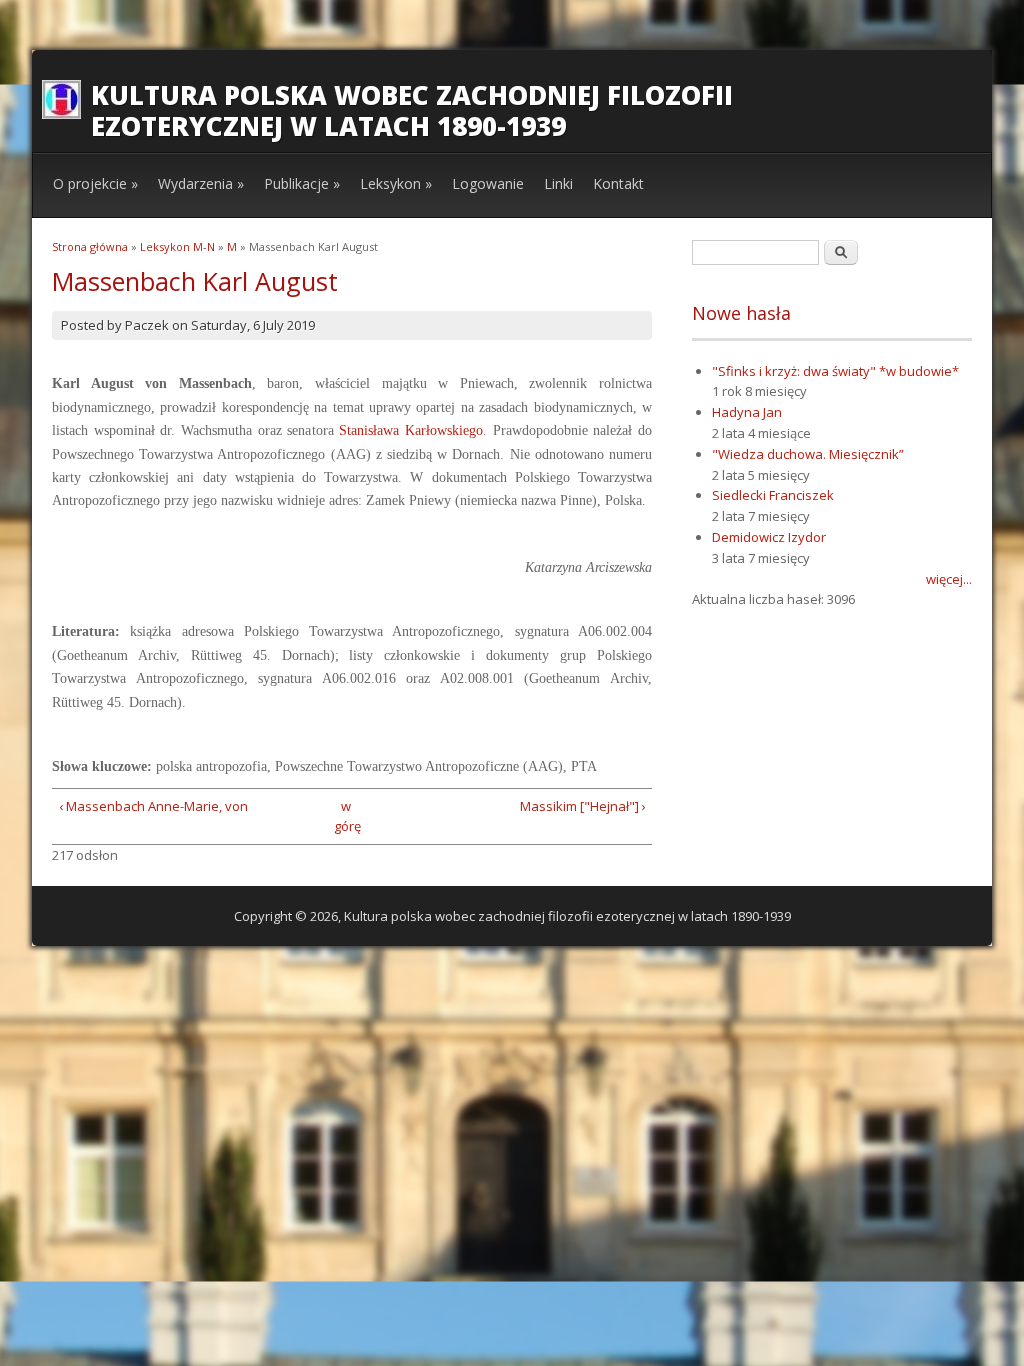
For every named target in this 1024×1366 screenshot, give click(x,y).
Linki (558, 183)
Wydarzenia (201, 183)
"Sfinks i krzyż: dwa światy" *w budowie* (835, 371)
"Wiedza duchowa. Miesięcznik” (808, 454)
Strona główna (90, 246)
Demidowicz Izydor (769, 537)
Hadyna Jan (747, 412)
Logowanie (488, 183)
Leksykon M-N (177, 246)
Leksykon (396, 183)
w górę (345, 816)
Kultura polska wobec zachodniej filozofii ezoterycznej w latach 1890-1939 (412, 110)
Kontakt (618, 183)
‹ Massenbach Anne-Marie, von (153, 806)
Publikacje (302, 183)
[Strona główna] (61, 114)
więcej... (949, 579)
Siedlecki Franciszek (773, 495)
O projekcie (95, 183)
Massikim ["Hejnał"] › (583, 806)
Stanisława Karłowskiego (411, 430)
